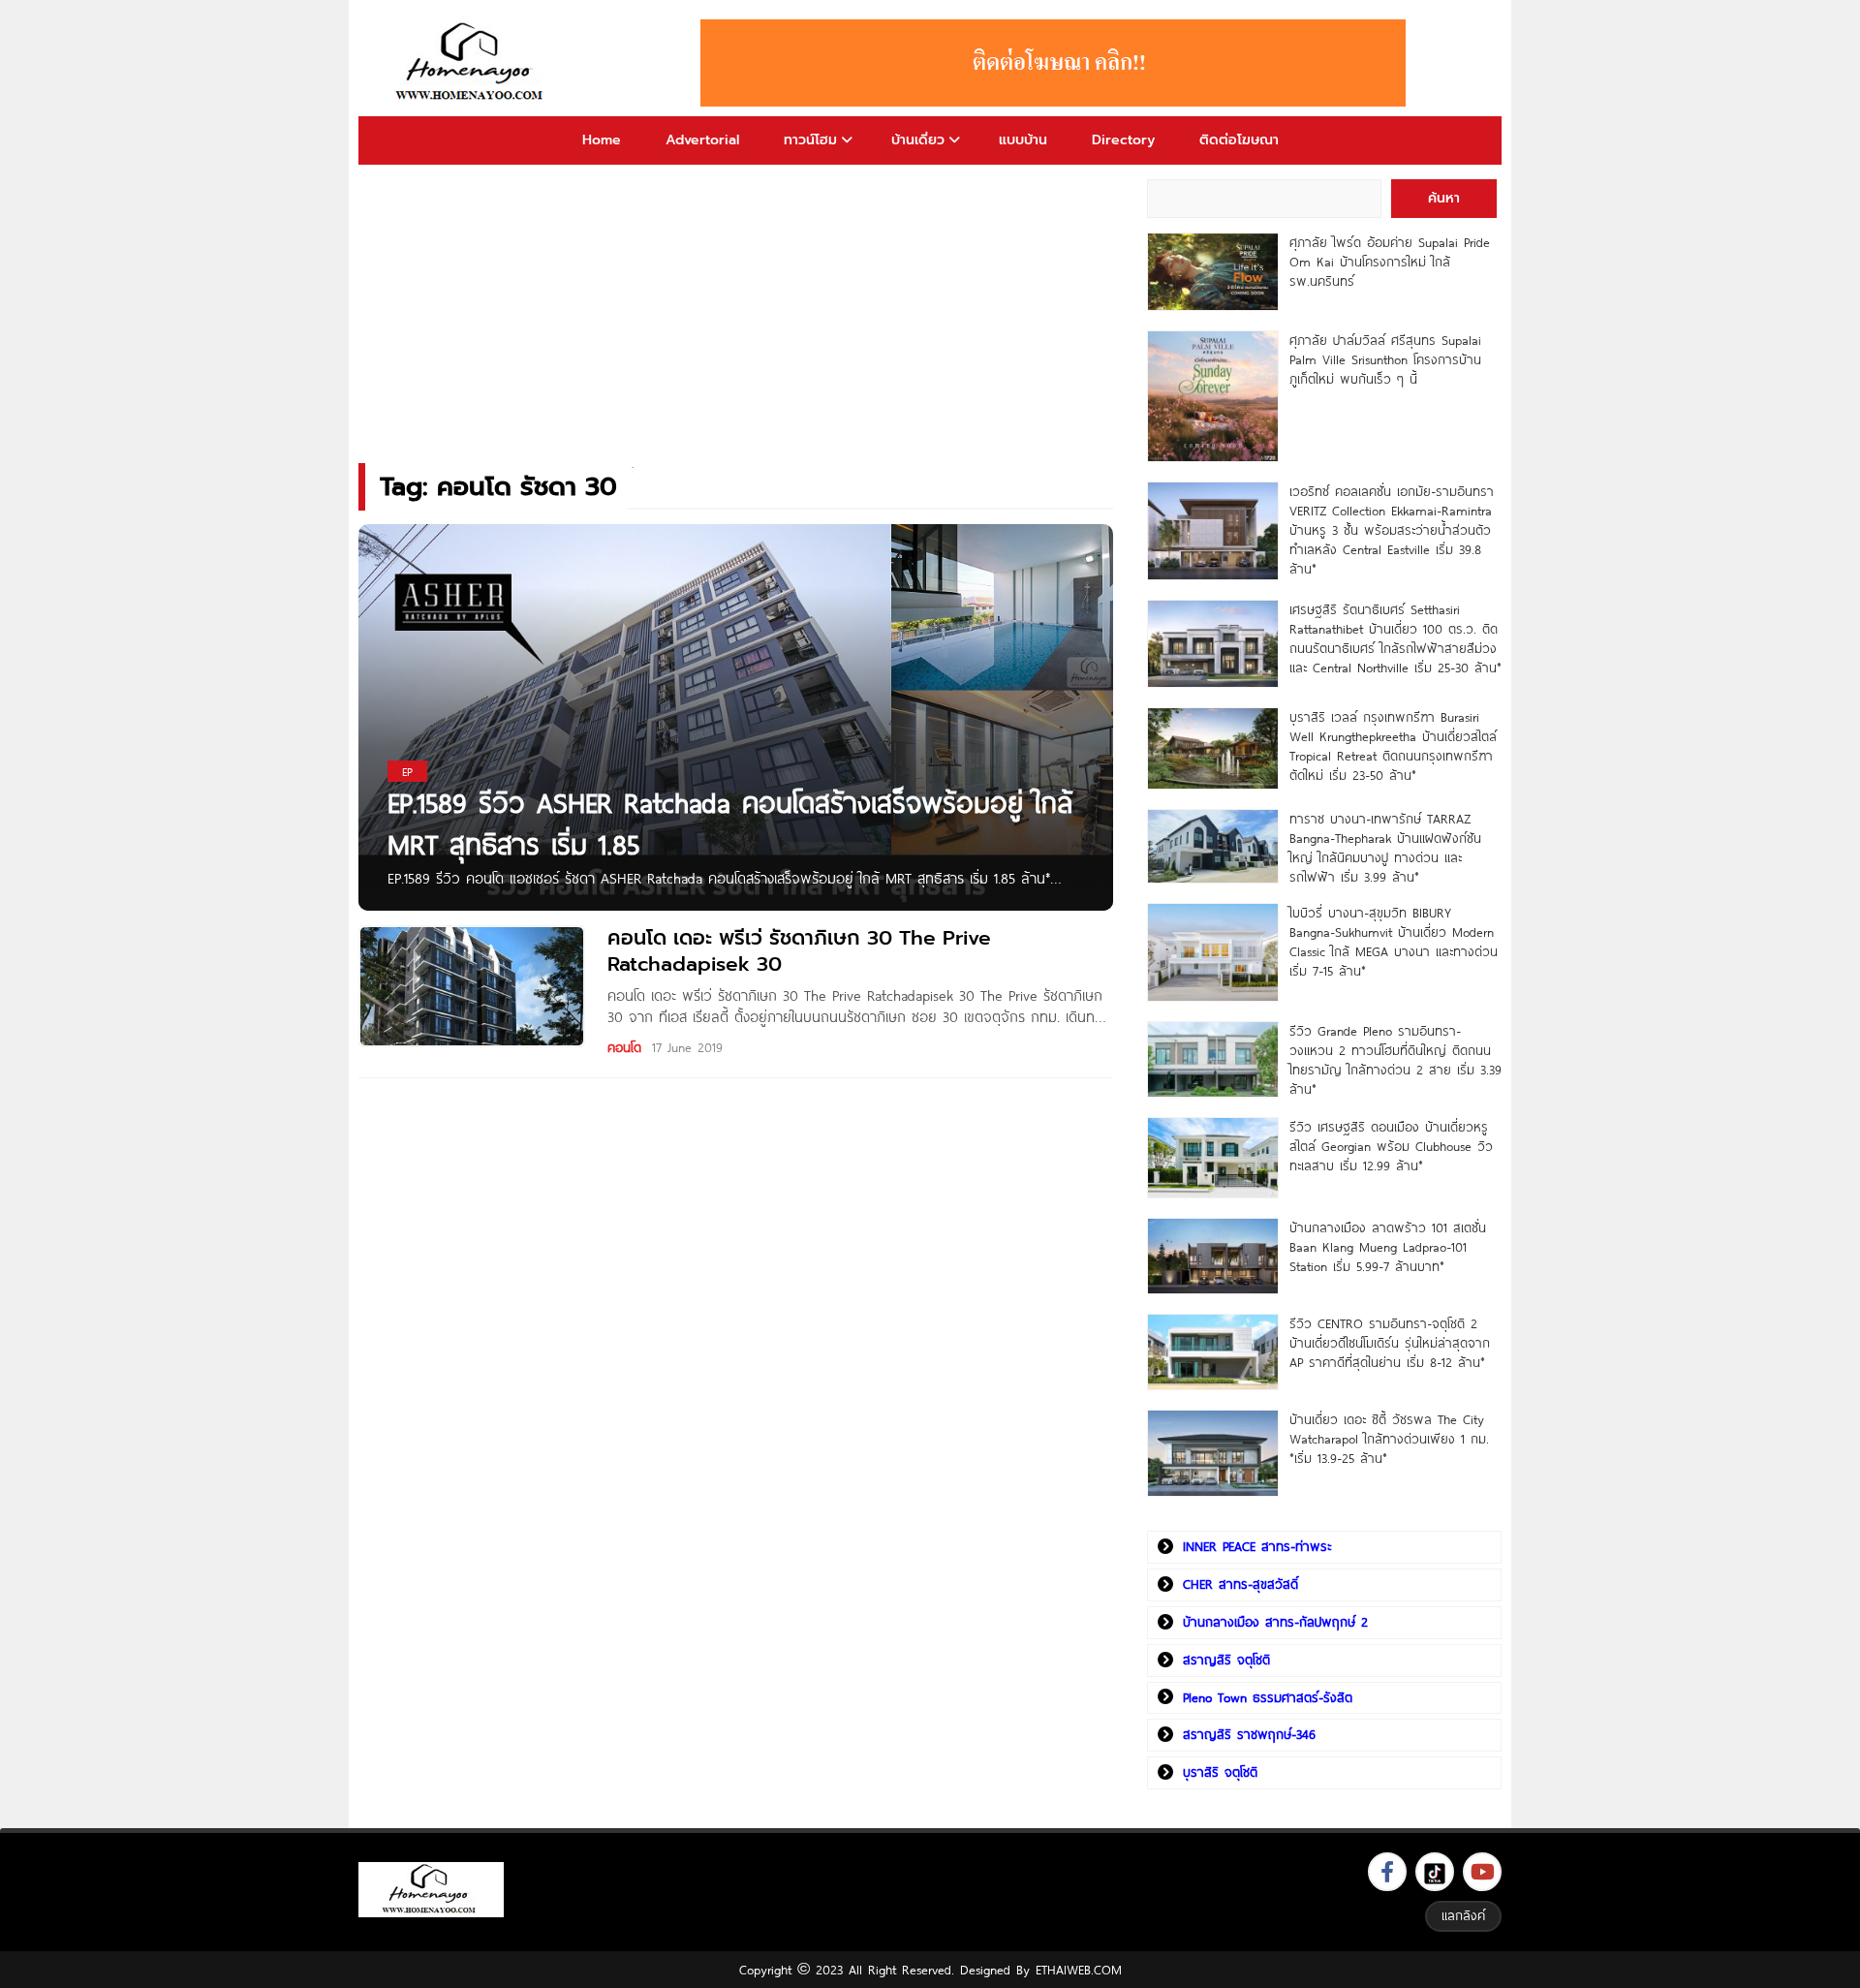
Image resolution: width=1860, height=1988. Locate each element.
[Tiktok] (1435, 1872)
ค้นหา (1444, 198)
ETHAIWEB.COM (1079, 1970)
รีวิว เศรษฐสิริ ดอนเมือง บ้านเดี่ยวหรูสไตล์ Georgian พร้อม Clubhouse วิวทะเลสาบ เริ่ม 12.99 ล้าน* (1391, 1146)
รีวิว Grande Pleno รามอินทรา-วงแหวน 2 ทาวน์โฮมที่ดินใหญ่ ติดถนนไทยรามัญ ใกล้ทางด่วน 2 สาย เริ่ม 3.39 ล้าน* (1395, 1060)
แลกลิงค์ (1463, 1915)
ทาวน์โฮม (810, 140)
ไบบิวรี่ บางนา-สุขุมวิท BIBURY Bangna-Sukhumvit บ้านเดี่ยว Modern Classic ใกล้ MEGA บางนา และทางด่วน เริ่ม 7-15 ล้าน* (1394, 942)
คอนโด (624, 1047)
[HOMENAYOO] (473, 63)
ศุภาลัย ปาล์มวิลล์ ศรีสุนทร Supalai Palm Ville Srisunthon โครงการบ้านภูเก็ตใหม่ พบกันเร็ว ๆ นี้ (1385, 359)
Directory (1123, 140)
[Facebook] (1387, 1872)
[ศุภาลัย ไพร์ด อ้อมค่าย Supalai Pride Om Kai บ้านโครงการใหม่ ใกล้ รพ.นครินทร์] (1212, 272)
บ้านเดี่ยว (918, 140)
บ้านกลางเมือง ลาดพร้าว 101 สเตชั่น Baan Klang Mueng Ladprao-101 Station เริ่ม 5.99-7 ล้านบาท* (1388, 1247)
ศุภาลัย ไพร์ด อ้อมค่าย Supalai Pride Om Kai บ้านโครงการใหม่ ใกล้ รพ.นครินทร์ (1390, 262)
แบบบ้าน (1023, 140)
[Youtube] (1482, 1872)
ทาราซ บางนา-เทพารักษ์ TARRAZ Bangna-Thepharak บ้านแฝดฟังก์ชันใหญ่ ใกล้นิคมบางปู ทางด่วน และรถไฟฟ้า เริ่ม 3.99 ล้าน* (1385, 848)
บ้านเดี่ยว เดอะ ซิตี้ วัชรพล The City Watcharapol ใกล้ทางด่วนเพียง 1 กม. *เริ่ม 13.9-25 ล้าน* (1389, 1439)
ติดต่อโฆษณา (1239, 140)
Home (602, 140)
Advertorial (702, 140)
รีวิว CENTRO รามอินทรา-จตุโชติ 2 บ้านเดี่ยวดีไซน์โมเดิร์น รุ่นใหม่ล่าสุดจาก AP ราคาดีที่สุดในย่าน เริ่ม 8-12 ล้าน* (1390, 1343)
